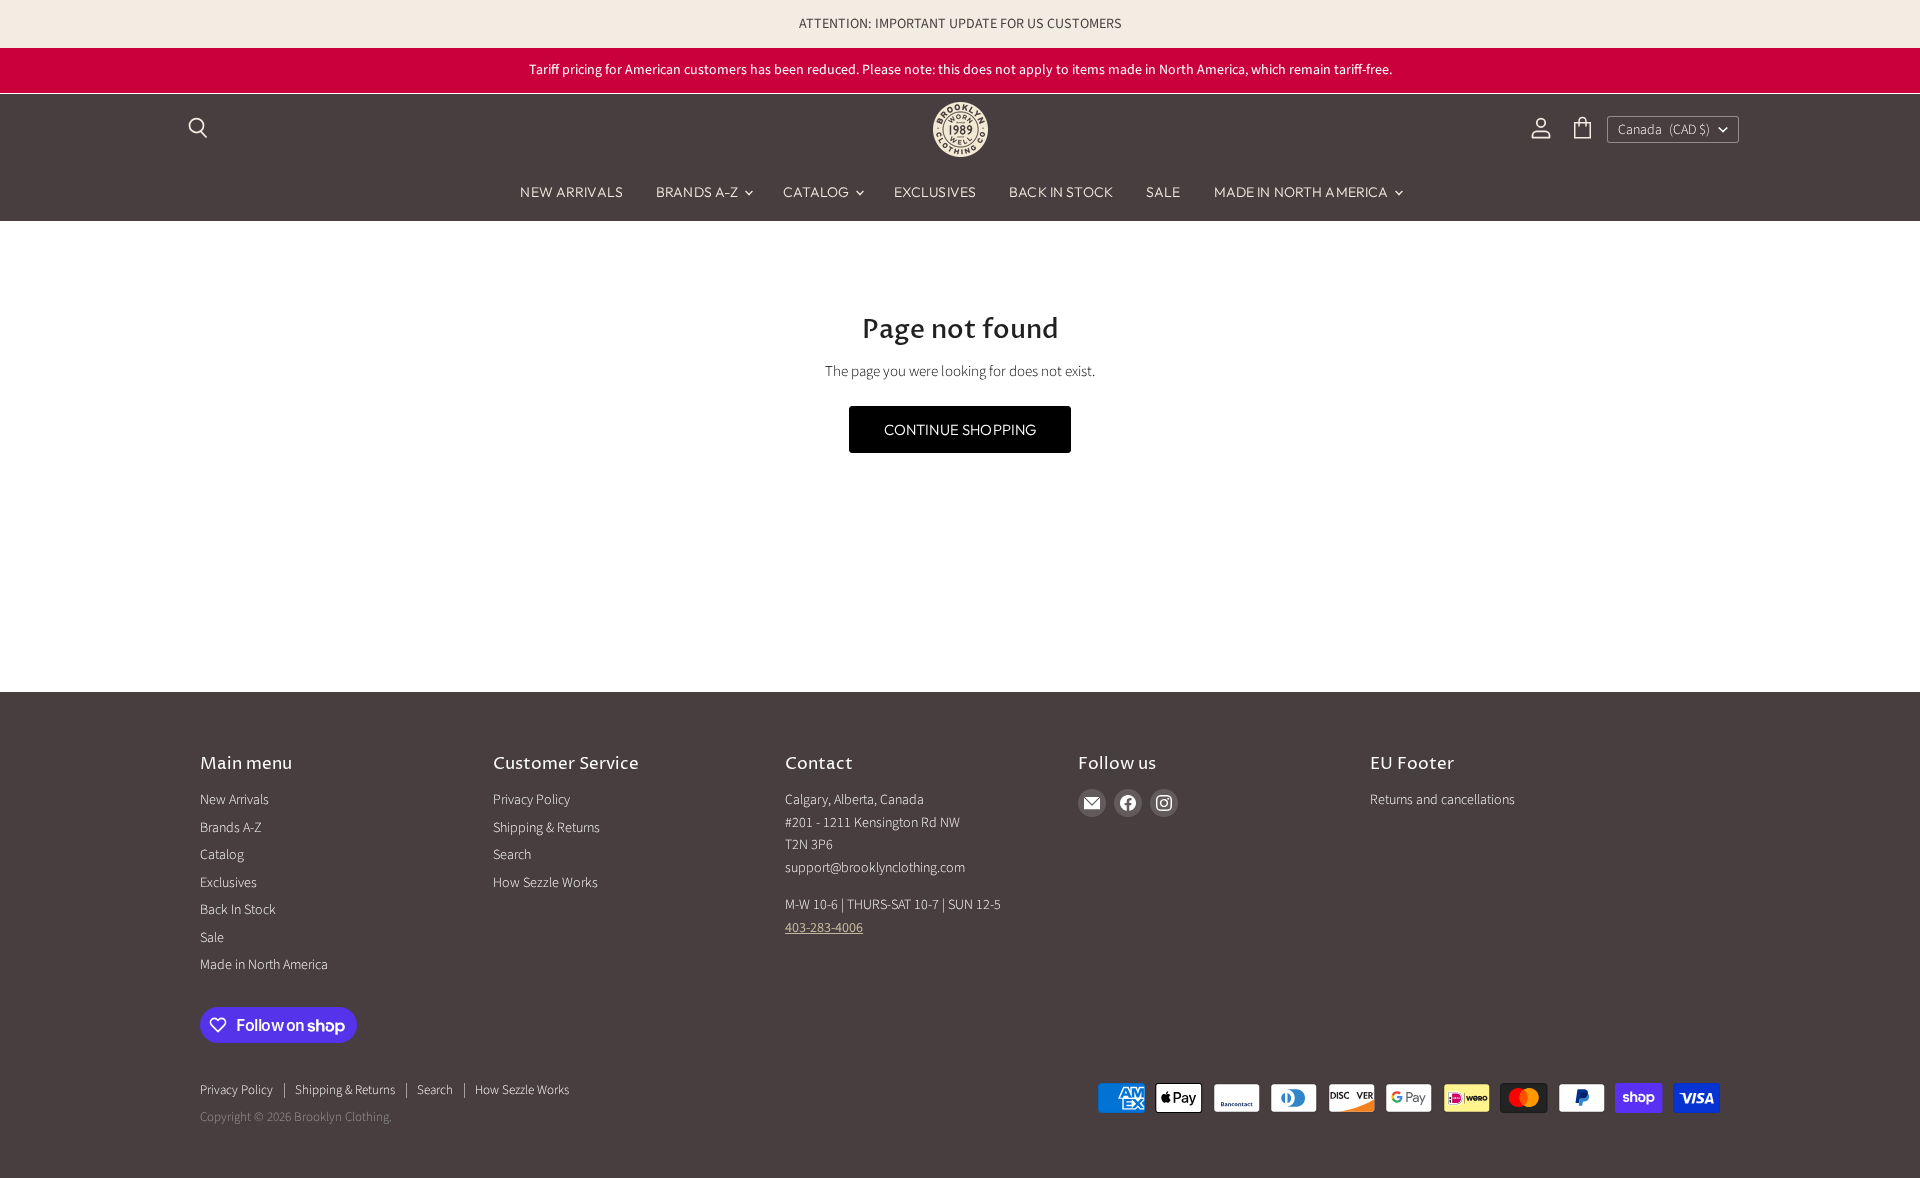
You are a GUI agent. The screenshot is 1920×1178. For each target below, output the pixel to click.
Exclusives (935, 192)
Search (512, 855)
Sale (1163, 192)
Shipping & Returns (546, 828)
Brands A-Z (699, 192)
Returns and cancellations (1442, 800)
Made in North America (1303, 192)
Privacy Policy (531, 800)
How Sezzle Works (545, 883)
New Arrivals (571, 192)
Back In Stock (1061, 192)
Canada (1664, 130)
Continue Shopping (960, 429)
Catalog (818, 192)
